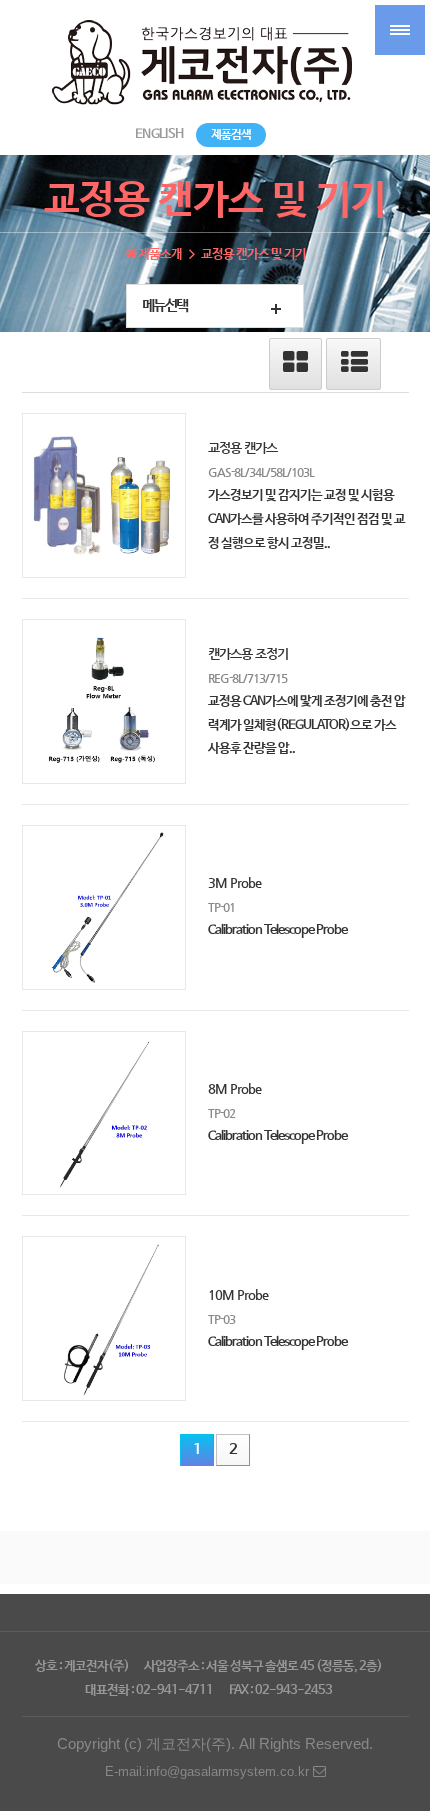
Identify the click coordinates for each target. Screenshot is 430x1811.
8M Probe (234, 1088)
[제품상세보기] (104, 495)
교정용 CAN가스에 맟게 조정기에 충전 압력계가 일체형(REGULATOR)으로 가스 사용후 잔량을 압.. (306, 725)
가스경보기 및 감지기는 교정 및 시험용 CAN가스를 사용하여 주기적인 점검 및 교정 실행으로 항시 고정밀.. (306, 519)
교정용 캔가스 (242, 447)
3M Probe (234, 882)
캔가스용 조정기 (248, 653)
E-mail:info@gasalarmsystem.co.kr (209, 1771)
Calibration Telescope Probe (277, 930)
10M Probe (238, 1294)
